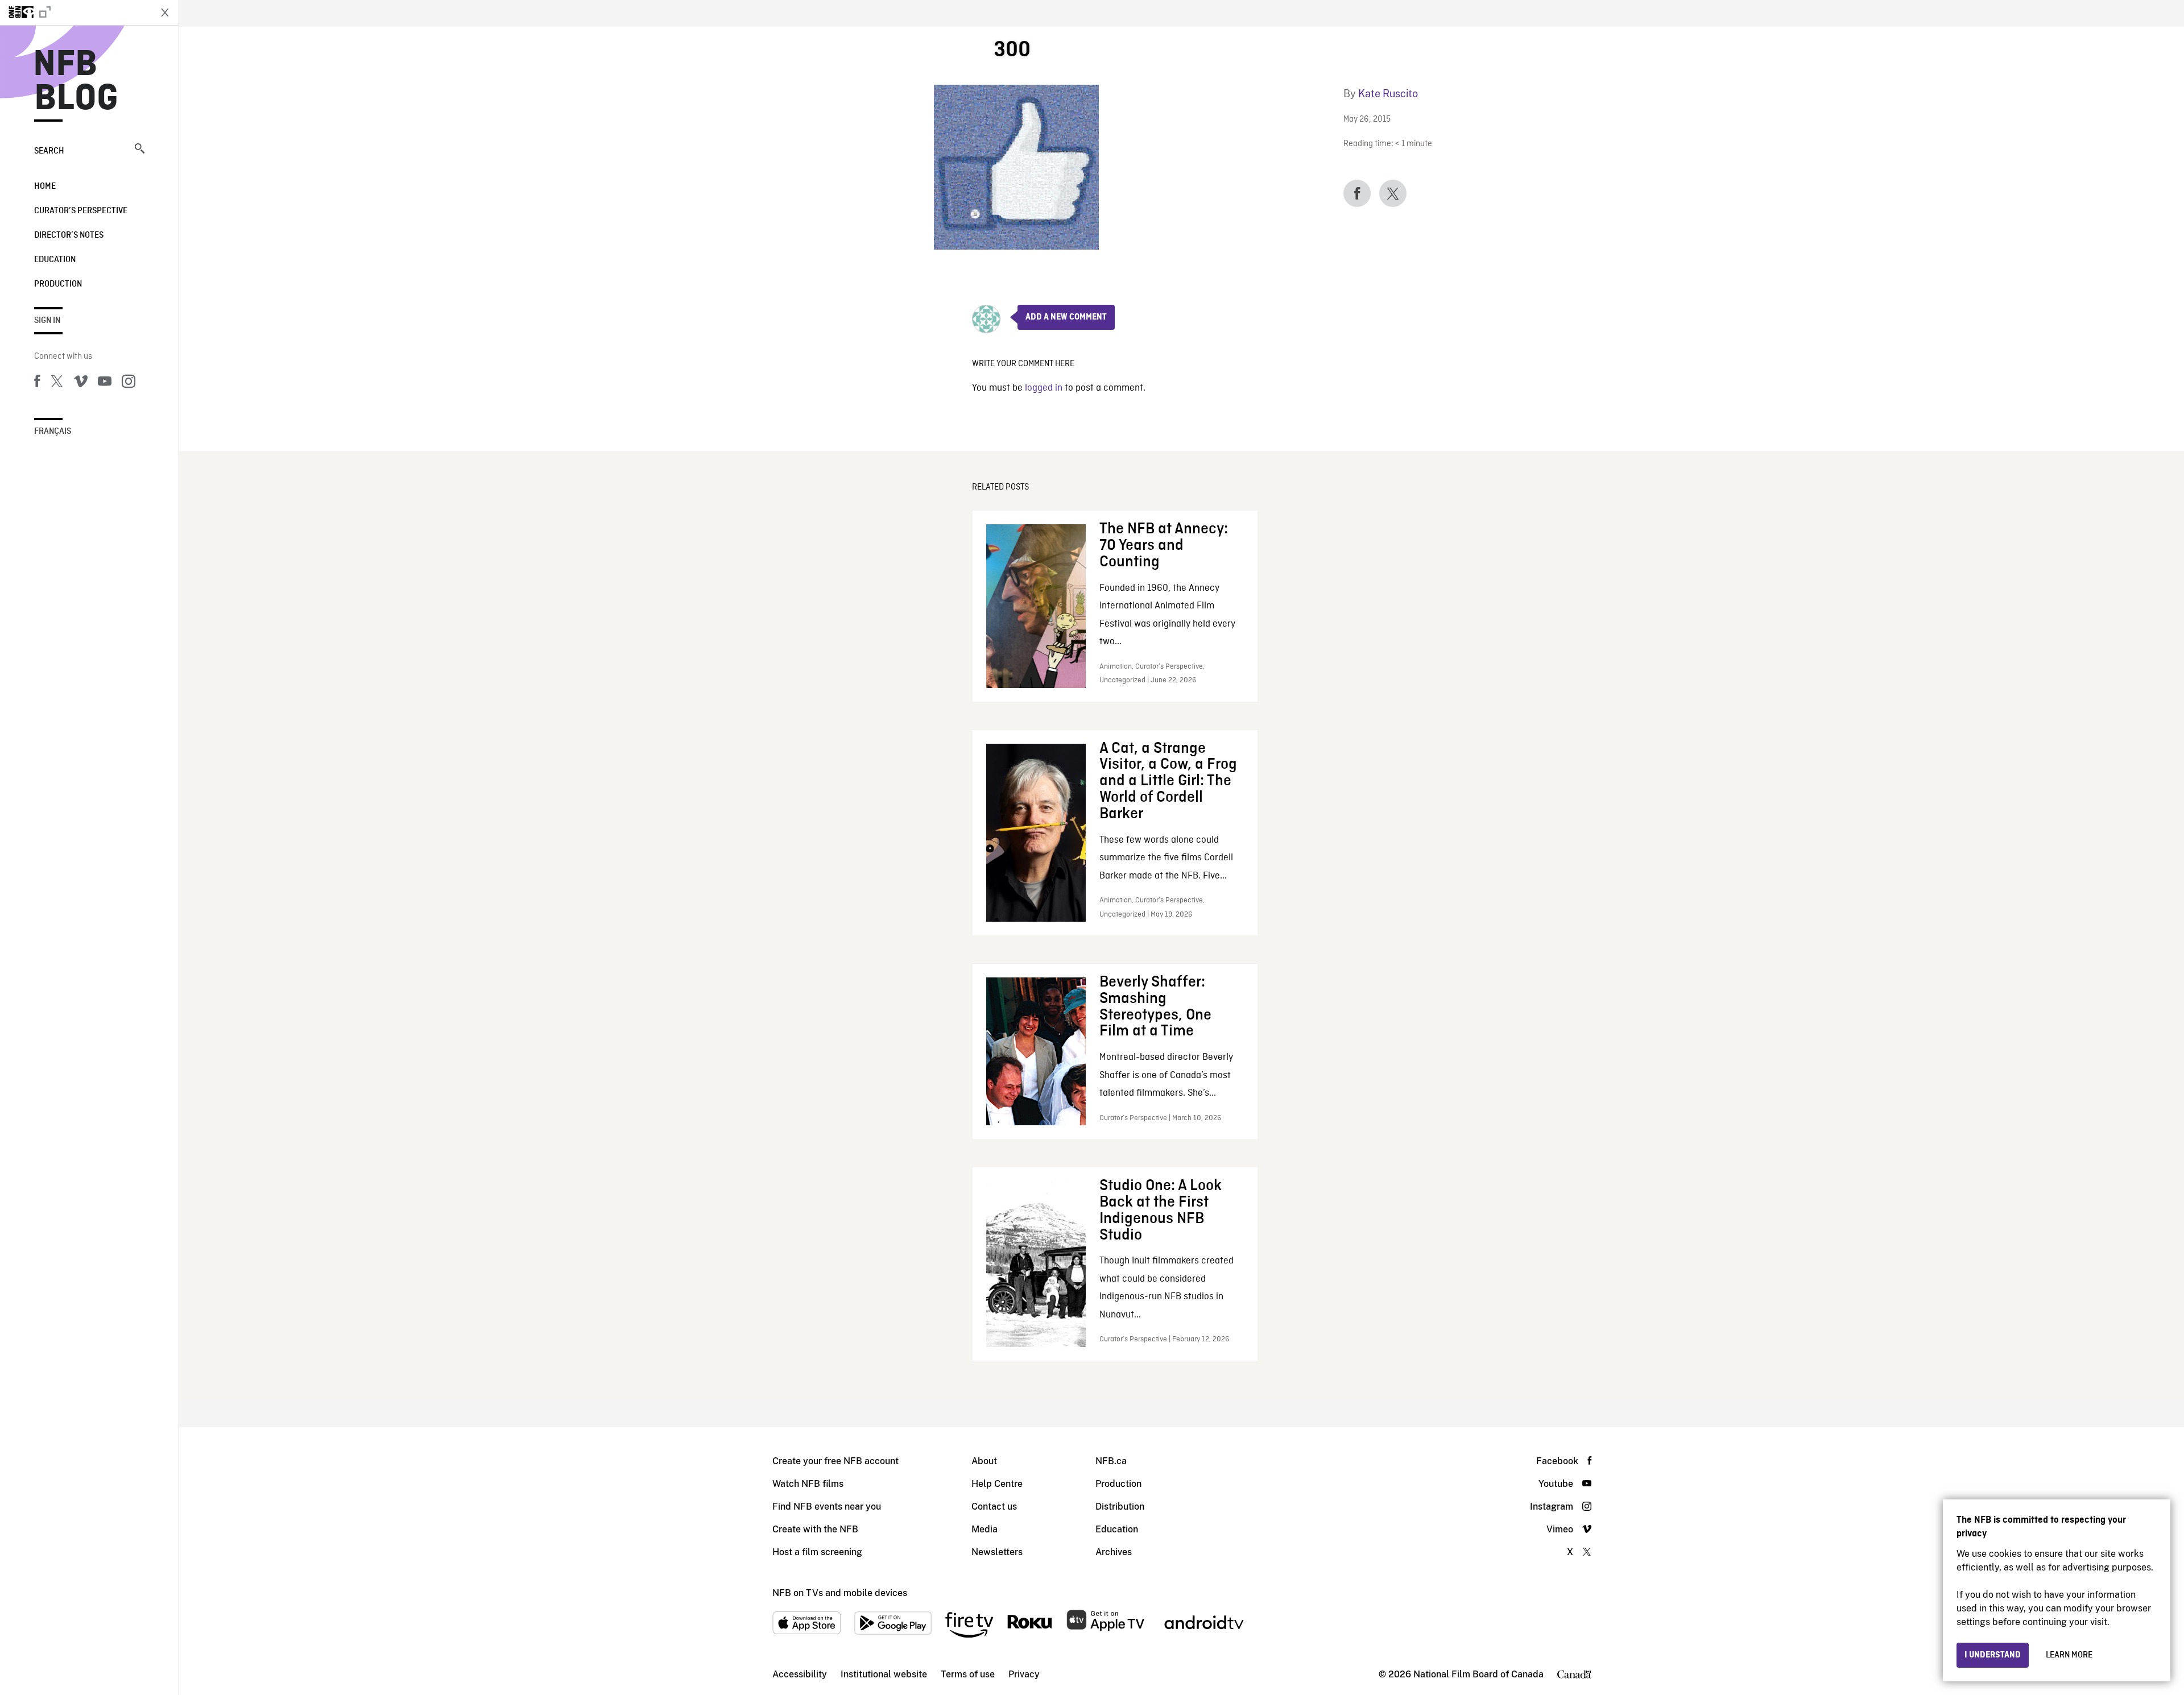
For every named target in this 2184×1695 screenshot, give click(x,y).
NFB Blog (76, 82)
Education (55, 260)
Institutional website (884, 1674)
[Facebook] (37, 383)
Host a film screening (817, 1552)
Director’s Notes (69, 235)
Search (49, 151)
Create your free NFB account (835, 1461)
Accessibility (800, 1674)
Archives (1114, 1552)
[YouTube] (105, 383)
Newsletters (997, 1552)
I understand (1993, 1655)
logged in (1044, 388)
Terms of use (968, 1674)
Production (58, 284)
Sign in (47, 321)
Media (985, 1529)
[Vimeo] (81, 383)
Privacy (1024, 1674)
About (984, 1461)
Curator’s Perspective (81, 211)
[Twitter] (57, 383)
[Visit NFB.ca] (75, 13)
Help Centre (997, 1484)
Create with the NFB (815, 1529)
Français (53, 432)
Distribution (1120, 1507)
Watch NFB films (808, 1484)
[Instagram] (129, 383)
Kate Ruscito (1388, 94)
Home (45, 187)
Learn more (2069, 1655)
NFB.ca (1111, 1461)
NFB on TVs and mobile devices (840, 1593)
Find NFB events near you (827, 1507)
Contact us (994, 1507)
